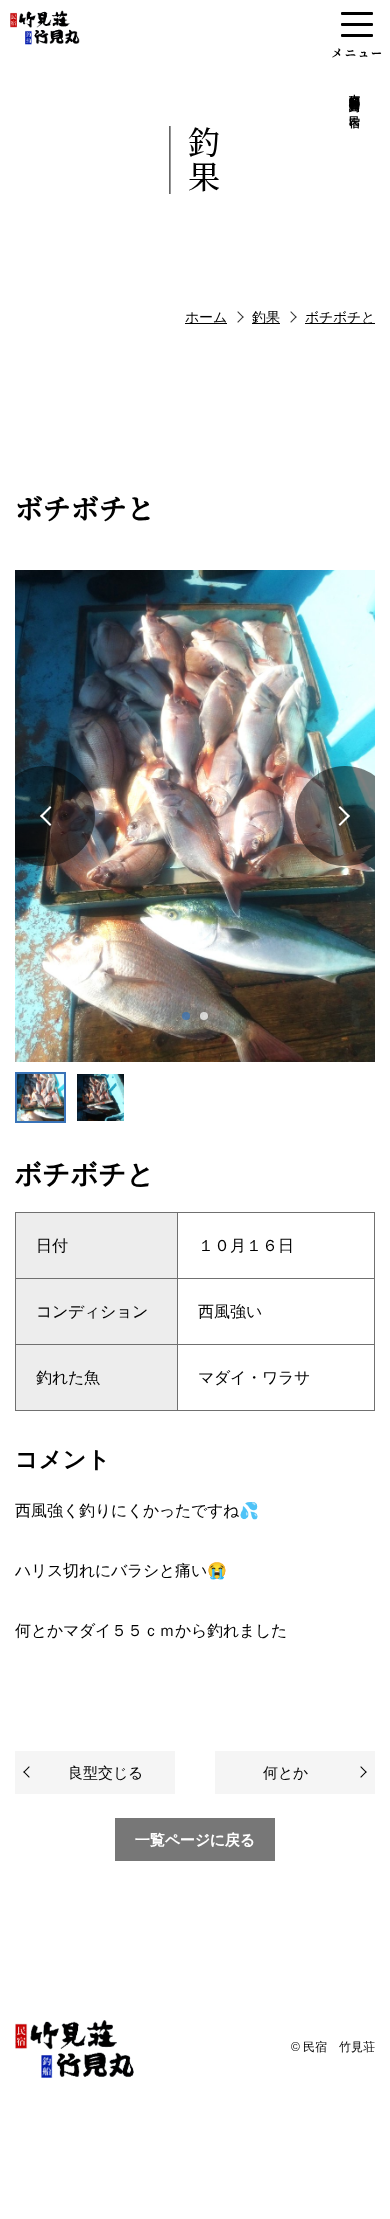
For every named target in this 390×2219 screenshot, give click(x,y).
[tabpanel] (195, 816)
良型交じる (105, 1772)
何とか (285, 1772)
